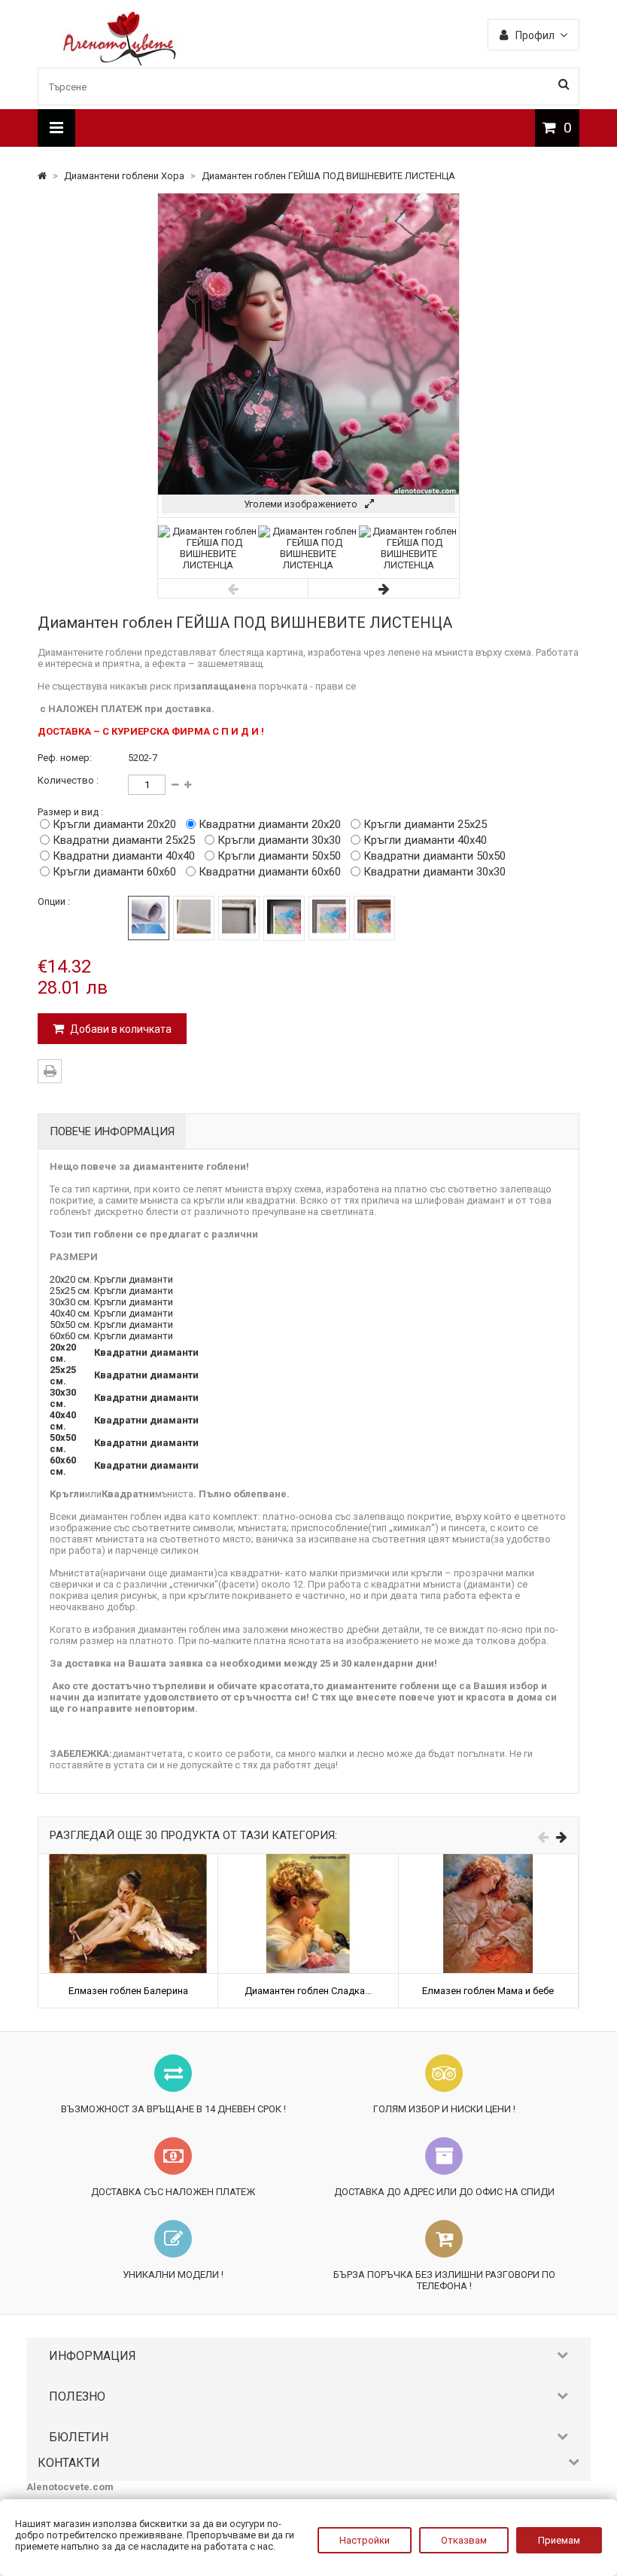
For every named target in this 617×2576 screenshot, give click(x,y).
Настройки (365, 2540)
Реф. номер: (65, 758)
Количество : (68, 780)
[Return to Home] (43, 176)
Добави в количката (120, 1029)
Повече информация (112, 1131)
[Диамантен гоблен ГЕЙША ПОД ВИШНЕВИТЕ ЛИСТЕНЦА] (208, 565)
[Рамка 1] (284, 918)
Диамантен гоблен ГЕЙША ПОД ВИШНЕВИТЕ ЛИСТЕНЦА (328, 176)
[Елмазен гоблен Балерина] (128, 1860)
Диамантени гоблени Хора (125, 176)
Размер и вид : (70, 812)
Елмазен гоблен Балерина (128, 1991)
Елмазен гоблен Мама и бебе (488, 1991)
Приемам (559, 2540)
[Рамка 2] (329, 918)
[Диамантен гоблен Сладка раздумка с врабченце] (308, 1860)
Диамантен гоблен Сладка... (308, 1991)
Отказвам (464, 2540)
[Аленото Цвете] (120, 62)
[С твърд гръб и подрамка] (239, 918)
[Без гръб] (149, 918)
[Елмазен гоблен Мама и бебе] (488, 1860)
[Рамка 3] (374, 918)
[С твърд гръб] (194, 918)
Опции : (54, 901)
